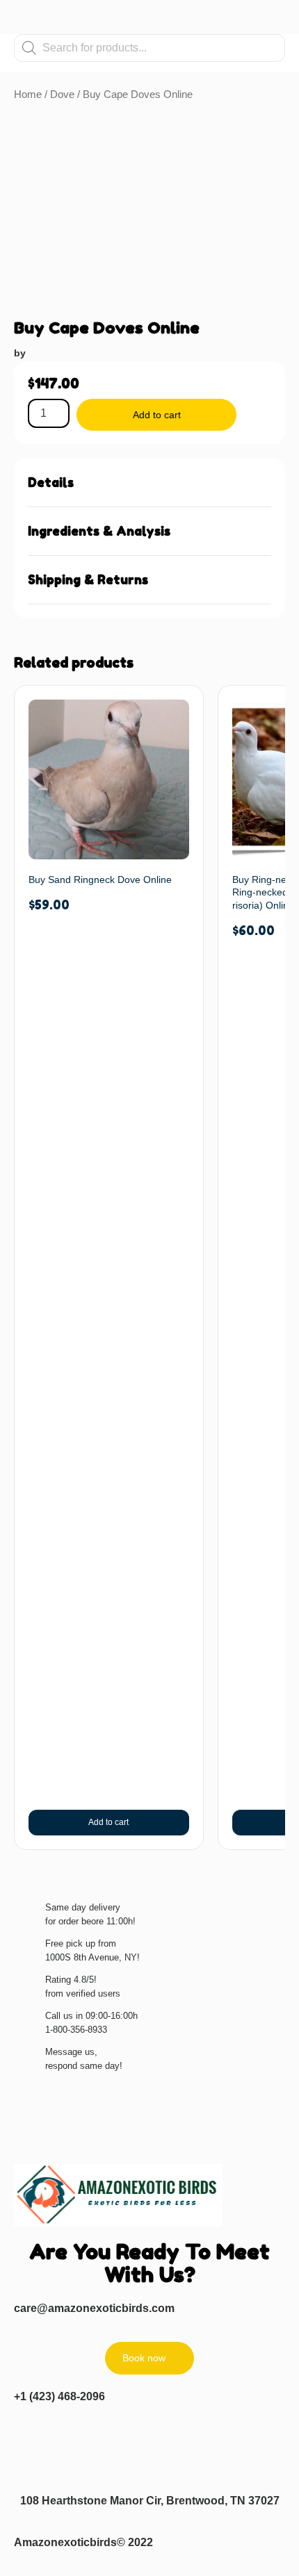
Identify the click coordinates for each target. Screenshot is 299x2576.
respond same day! (84, 2066)
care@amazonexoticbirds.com (94, 2308)
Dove (62, 94)
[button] (149, 483)
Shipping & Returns (88, 579)
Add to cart (157, 415)
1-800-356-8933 (76, 2030)
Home (28, 94)
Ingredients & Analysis (99, 531)
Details (51, 482)
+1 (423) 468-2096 (59, 2396)
